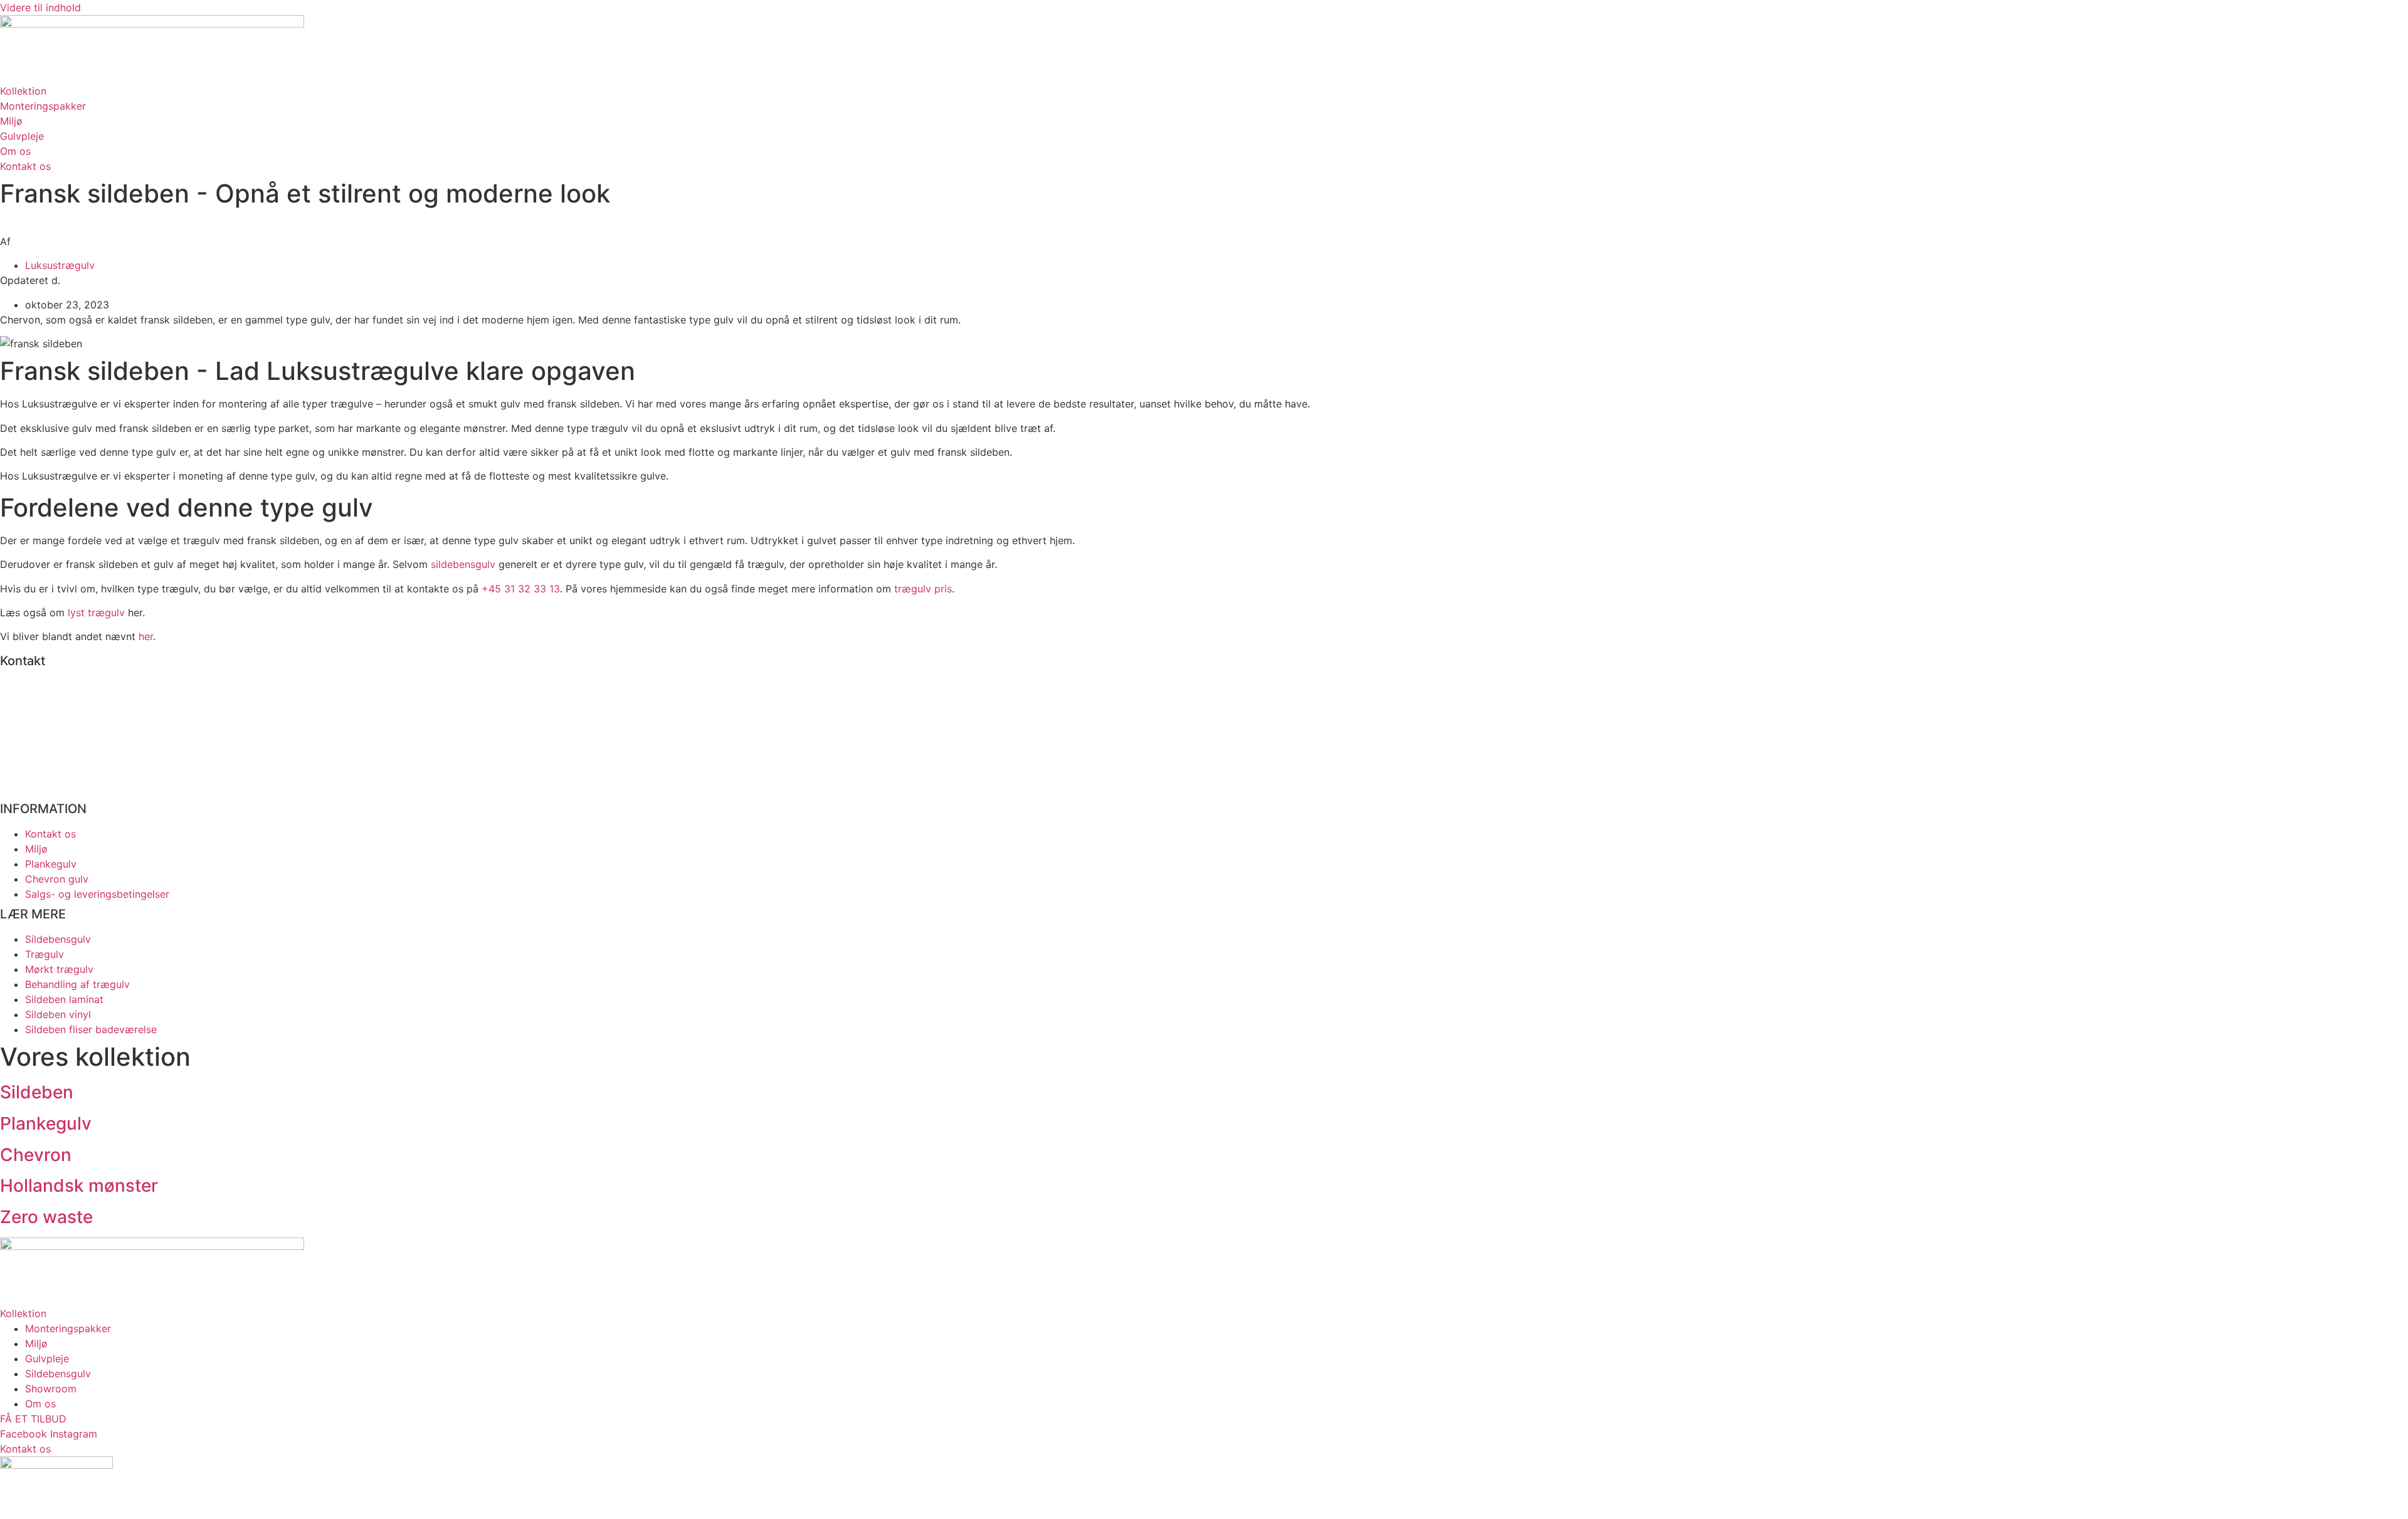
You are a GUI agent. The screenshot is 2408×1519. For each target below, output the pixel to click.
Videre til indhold (40, 8)
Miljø (36, 1343)
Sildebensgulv (58, 1374)
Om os (40, 1404)
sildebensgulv (463, 564)
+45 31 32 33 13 (521, 589)
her (146, 636)
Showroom (51, 1389)
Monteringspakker (68, 1328)
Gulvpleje (47, 1359)
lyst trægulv (96, 612)
